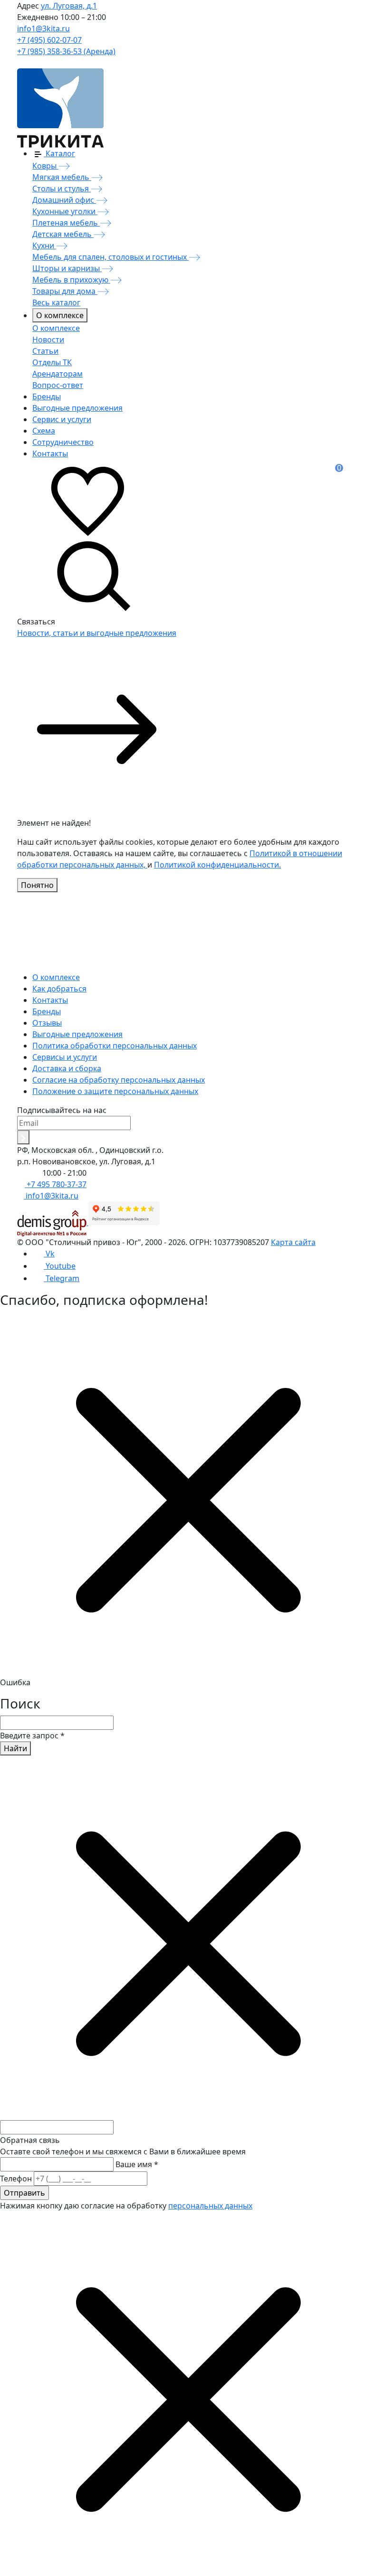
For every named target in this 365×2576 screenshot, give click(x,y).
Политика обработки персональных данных (115, 1046)
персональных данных (210, 2206)
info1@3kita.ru (43, 28)
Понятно (37, 885)
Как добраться (59, 989)
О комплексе (60, 315)
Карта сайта (293, 1242)
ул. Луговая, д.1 (69, 6)
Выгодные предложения (77, 1034)
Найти (15, 1748)
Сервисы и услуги (65, 1057)
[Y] (23, 1137)
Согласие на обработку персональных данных (119, 1080)
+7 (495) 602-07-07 (49, 40)
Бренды (47, 1011)
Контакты (50, 1000)
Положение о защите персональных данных (115, 1091)
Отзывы (47, 1023)
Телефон (16, 2179)
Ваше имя (137, 2164)
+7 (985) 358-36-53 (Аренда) (66, 51)
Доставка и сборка (67, 1068)
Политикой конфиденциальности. (217, 865)
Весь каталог (56, 302)
